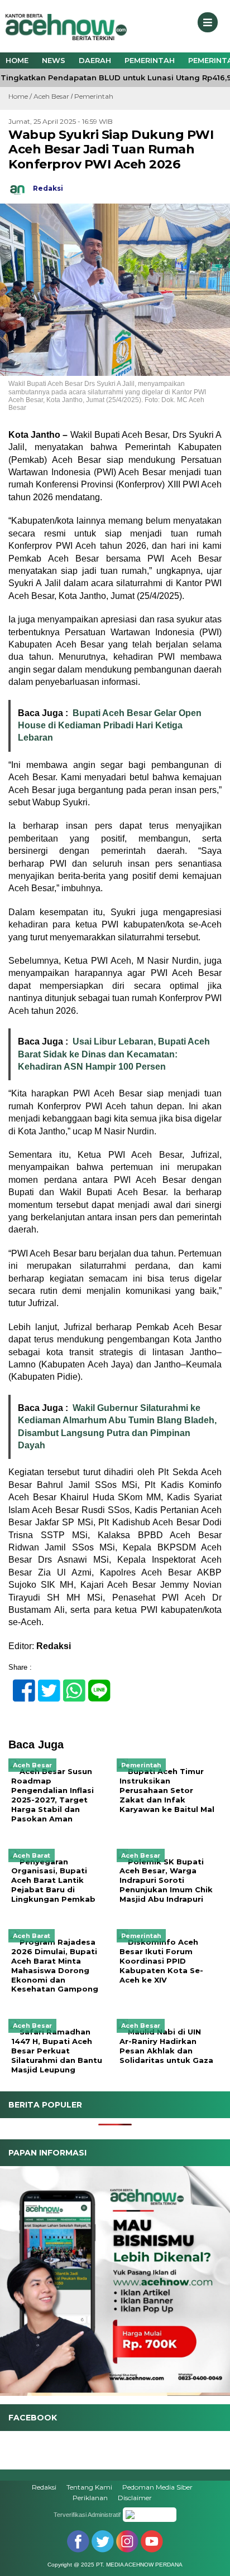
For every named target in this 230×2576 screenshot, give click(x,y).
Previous (14, 2278)
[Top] (211, 2560)
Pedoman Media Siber (157, 2487)
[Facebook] (19, 1685)
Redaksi (44, 2487)
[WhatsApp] (70, 1685)
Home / (21, 96)
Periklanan (90, 2498)
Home (17, 60)
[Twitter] (44, 1685)
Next (216, 2278)
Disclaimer (135, 2498)
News (54, 60)
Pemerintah (150, 60)
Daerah (95, 60)
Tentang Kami (89, 2487)
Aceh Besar (51, 96)
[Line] (95, 1685)
